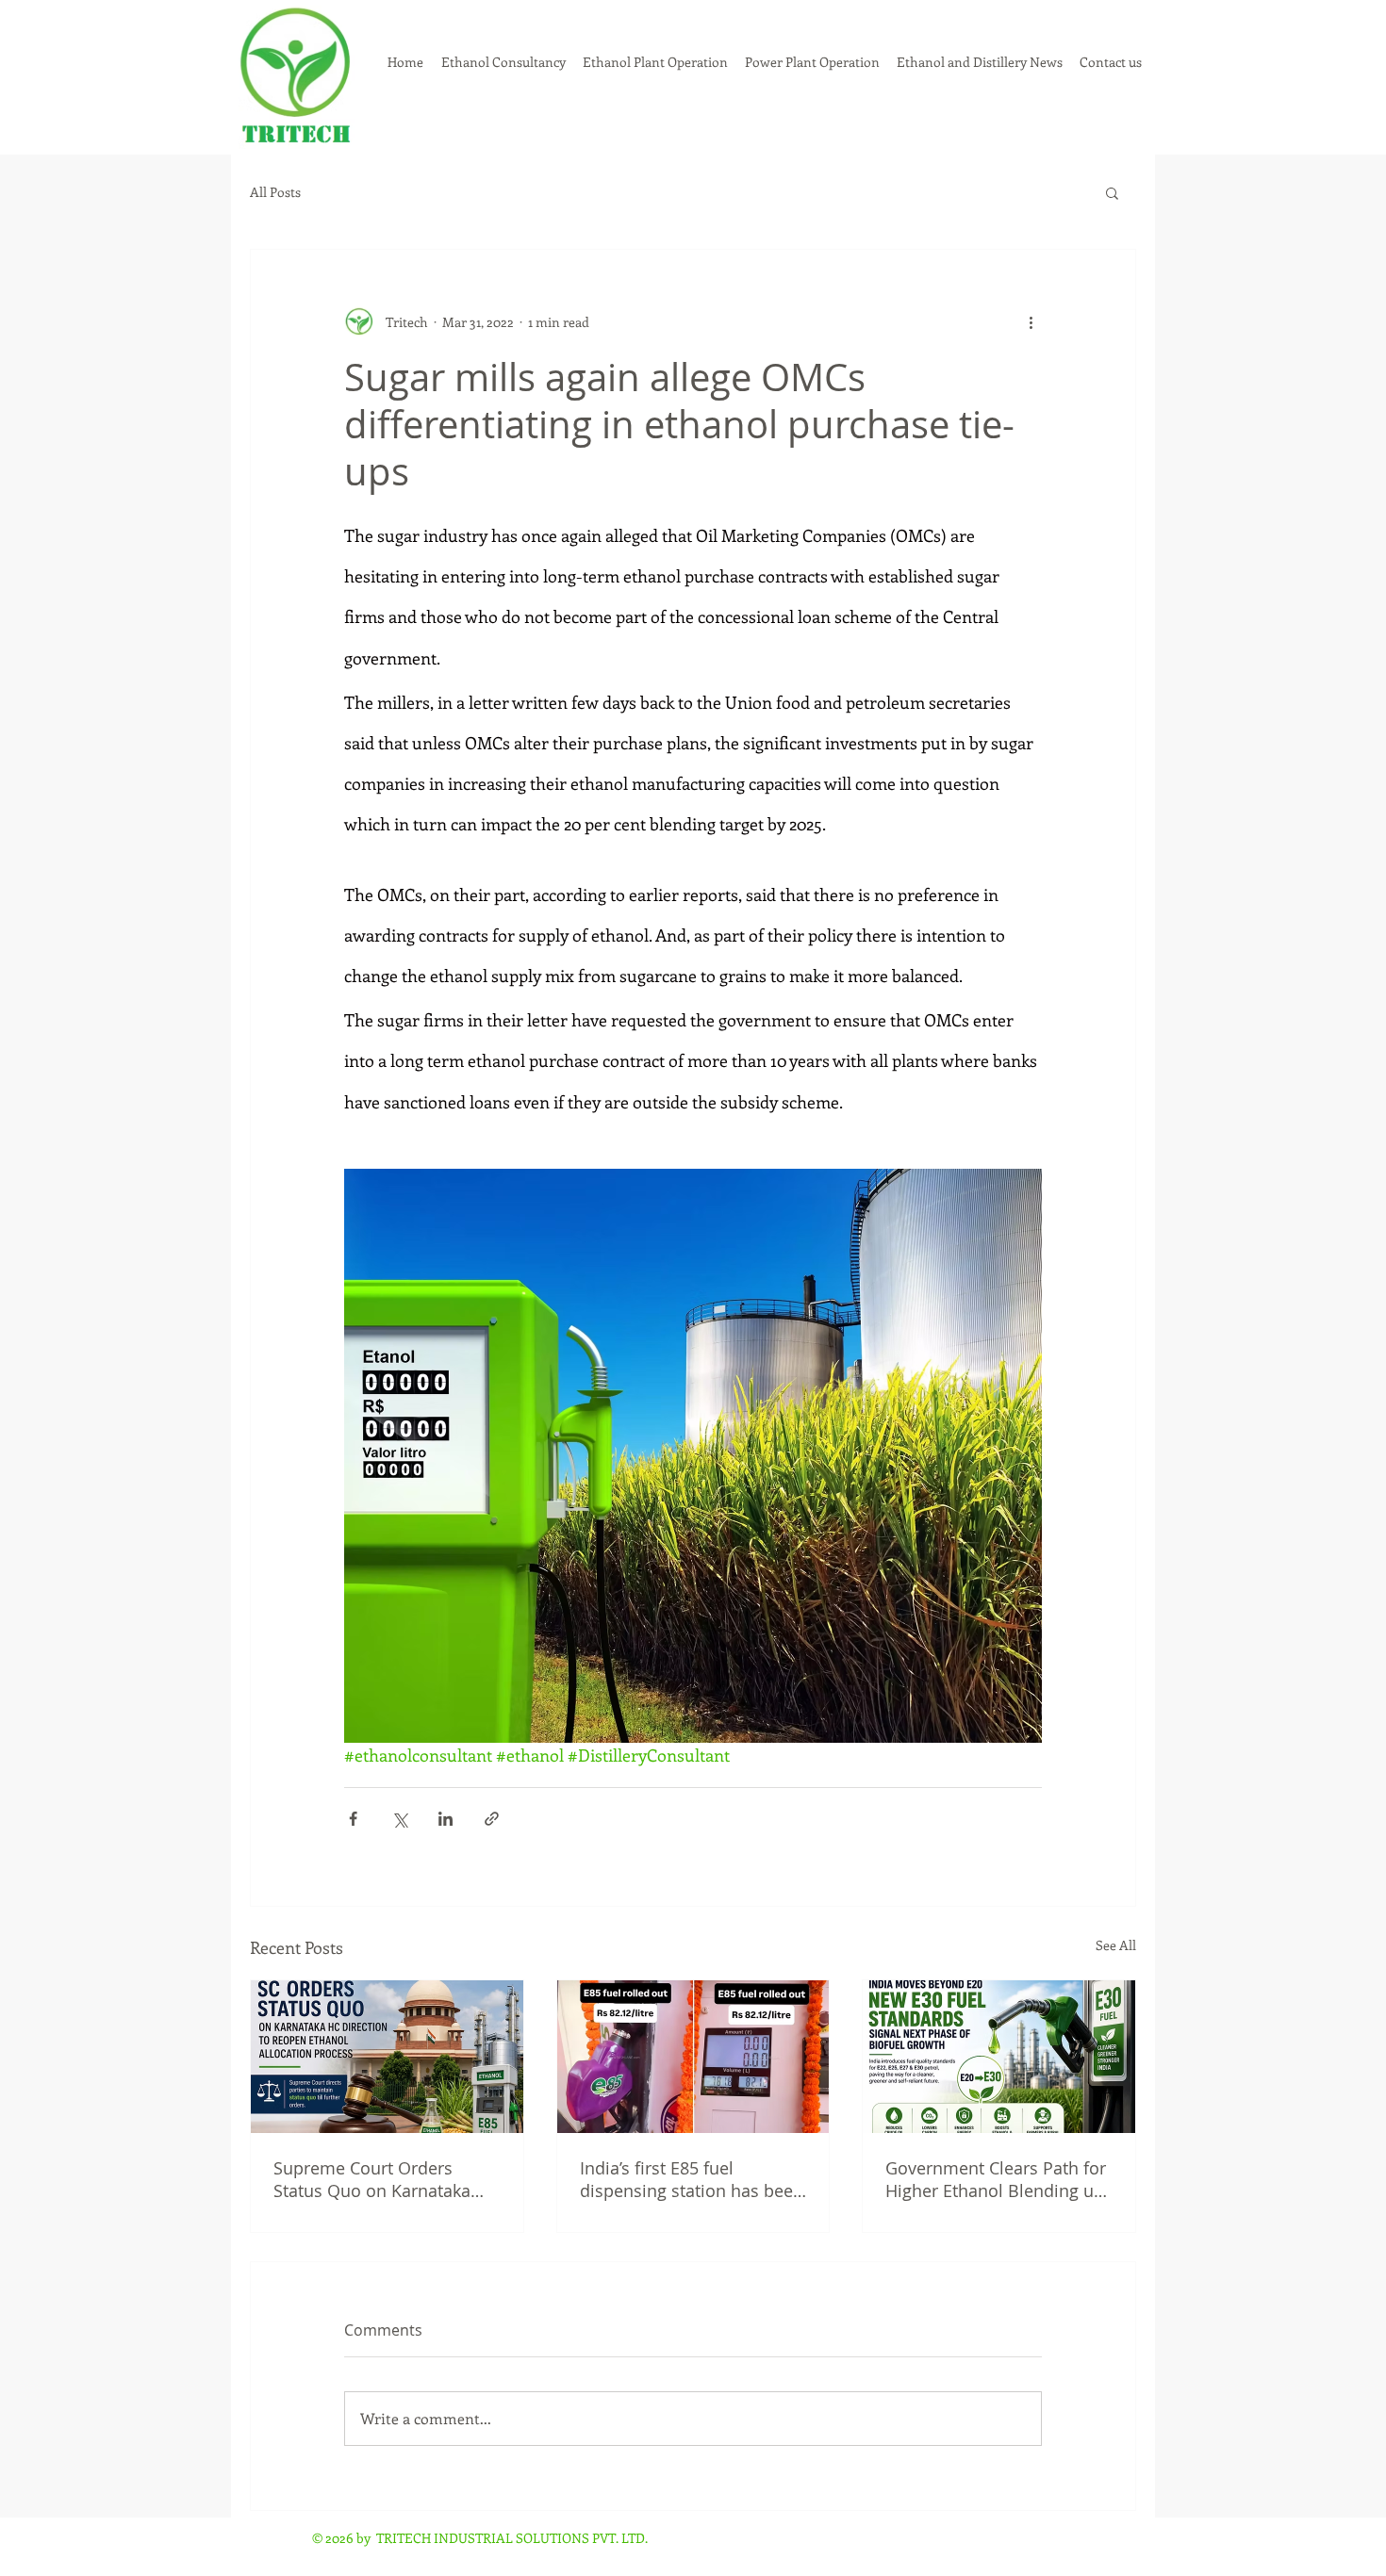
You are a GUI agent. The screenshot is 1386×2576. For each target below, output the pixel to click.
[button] (1112, 192)
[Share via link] (492, 1819)
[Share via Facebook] (353, 1819)
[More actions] (1031, 321)
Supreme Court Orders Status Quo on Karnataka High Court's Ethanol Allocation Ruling (372, 2179)
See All (1116, 1945)
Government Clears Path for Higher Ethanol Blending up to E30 (996, 2179)
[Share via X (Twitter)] (399, 1819)
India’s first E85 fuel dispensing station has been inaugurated (692, 2179)
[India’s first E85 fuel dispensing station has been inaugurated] (693, 2057)
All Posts (275, 192)
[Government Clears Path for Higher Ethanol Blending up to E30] (999, 2057)
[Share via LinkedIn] (445, 1819)
